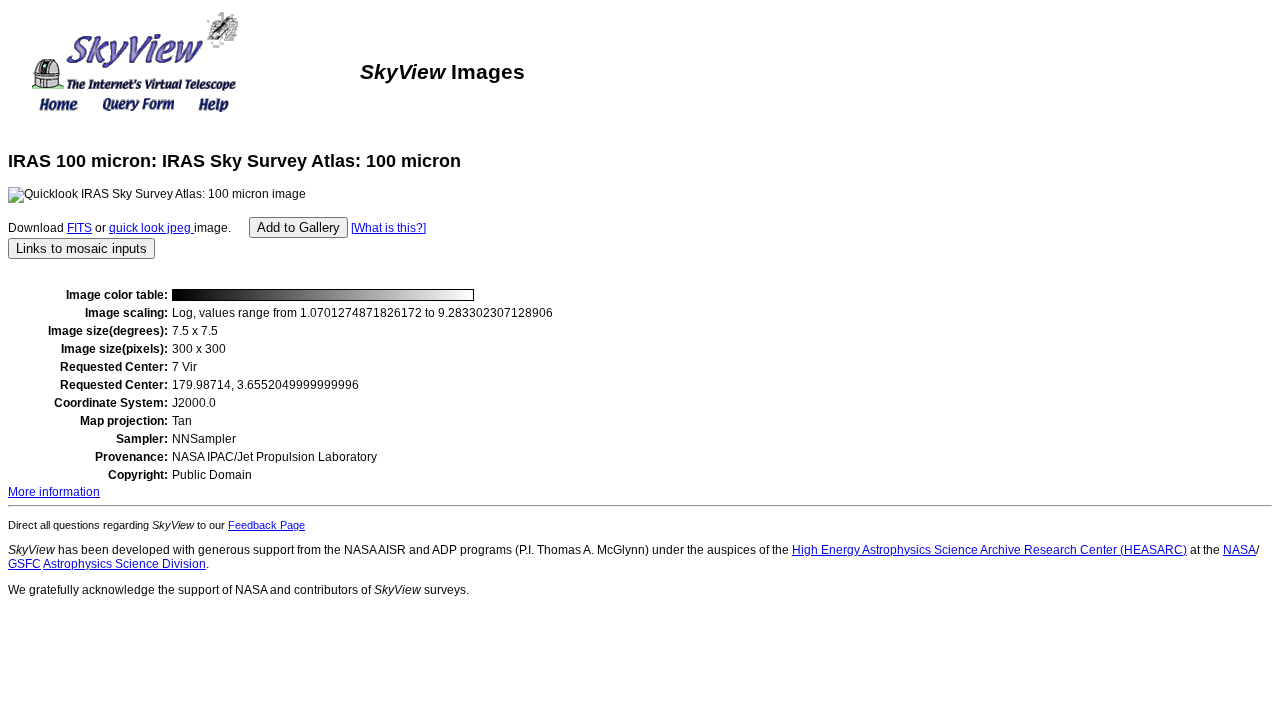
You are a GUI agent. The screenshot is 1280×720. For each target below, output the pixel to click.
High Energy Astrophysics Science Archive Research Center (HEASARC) (989, 550)
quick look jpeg (151, 228)
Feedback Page (266, 525)
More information (54, 492)
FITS (79, 228)
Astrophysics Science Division (124, 564)
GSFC (24, 564)
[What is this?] (388, 228)
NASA (1239, 550)
